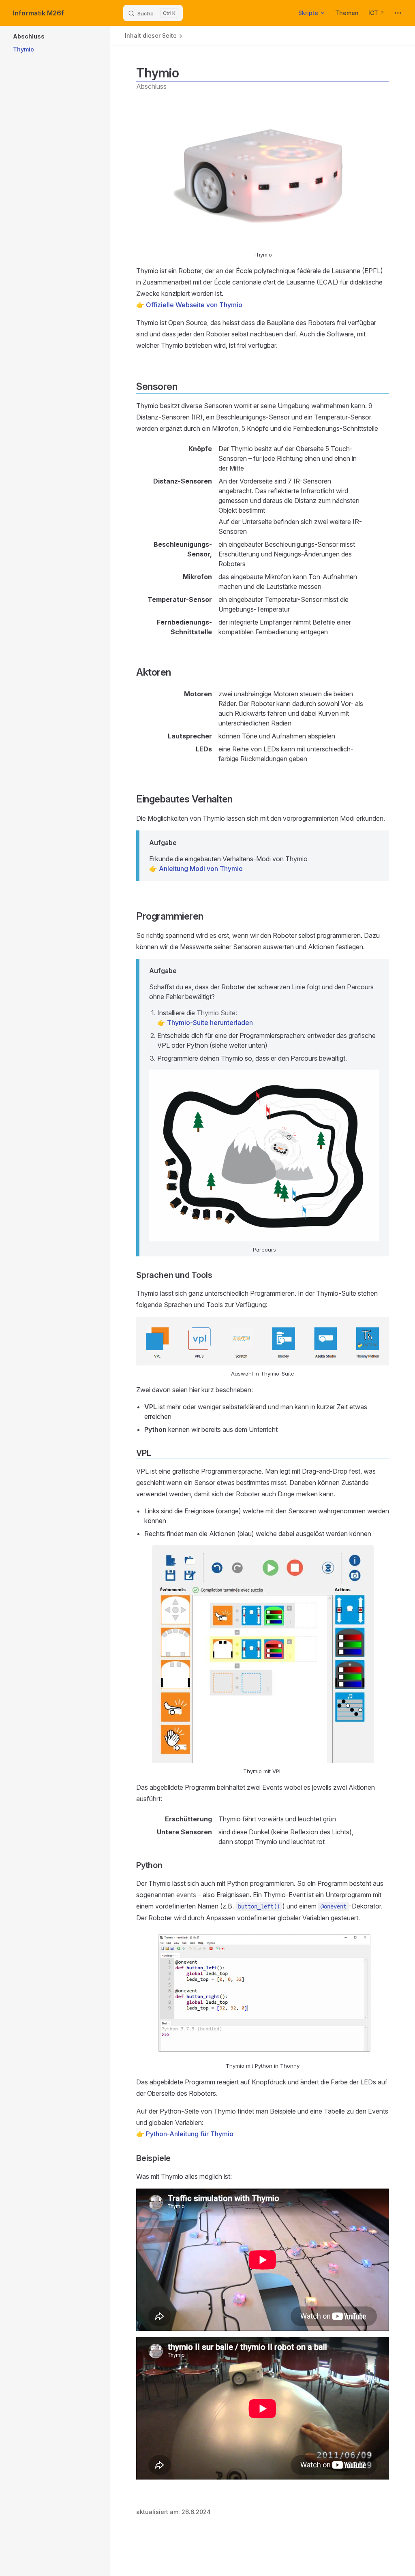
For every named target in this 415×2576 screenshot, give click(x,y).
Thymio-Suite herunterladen (210, 1023)
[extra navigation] (398, 13)
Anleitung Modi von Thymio (201, 869)
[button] (82, 36)
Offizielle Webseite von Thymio (194, 305)
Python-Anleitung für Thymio (190, 2134)
